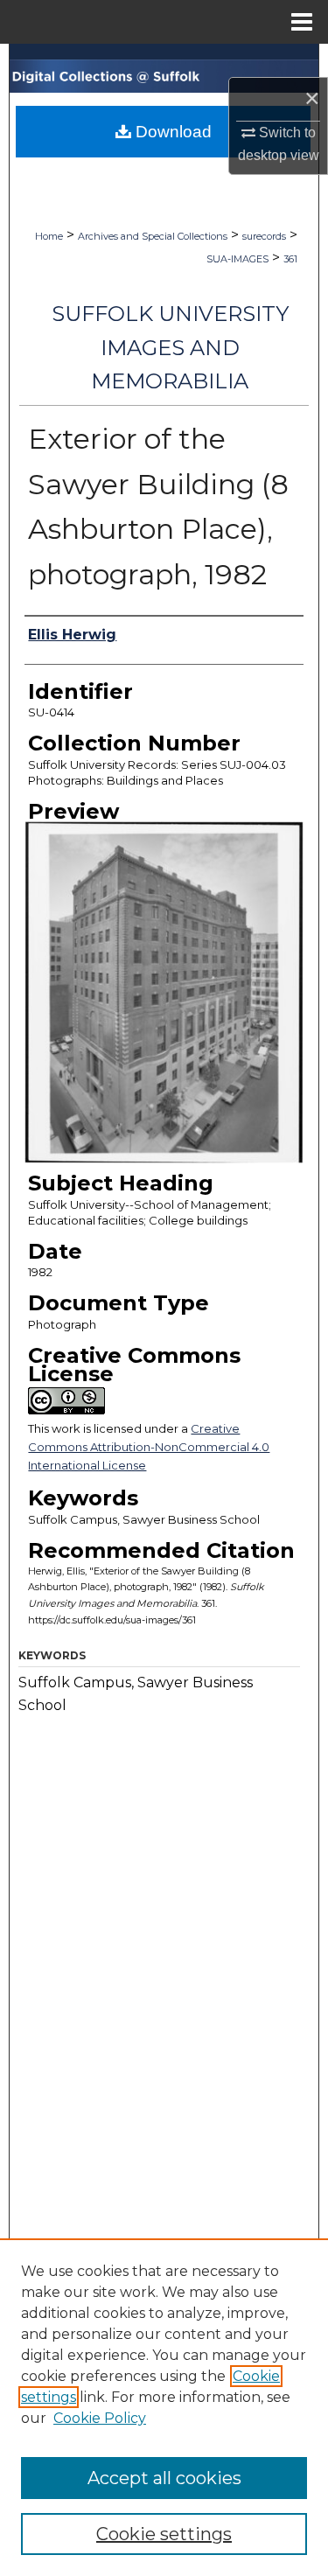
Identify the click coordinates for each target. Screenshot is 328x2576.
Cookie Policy (100, 2418)
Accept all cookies (164, 2478)
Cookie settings (164, 2534)
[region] (164, 2407)
